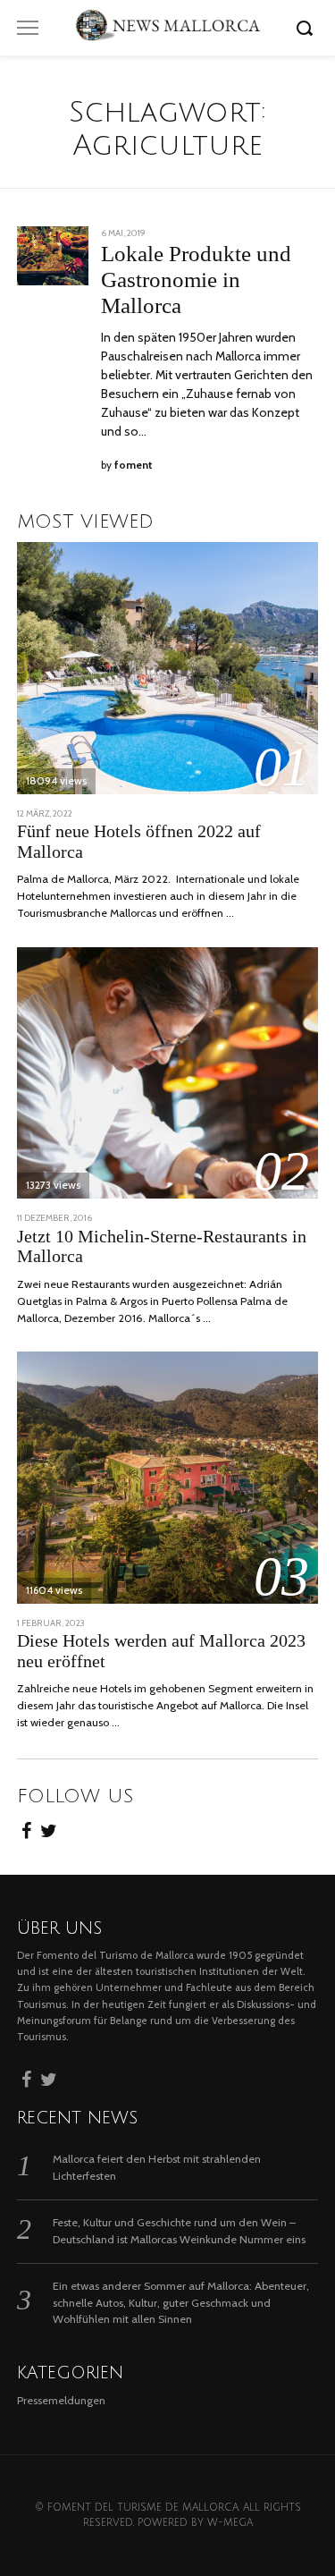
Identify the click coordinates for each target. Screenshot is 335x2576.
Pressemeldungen (61, 2400)
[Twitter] (49, 1828)
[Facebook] (26, 1828)
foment (134, 465)
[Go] (307, 28)
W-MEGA (230, 2523)
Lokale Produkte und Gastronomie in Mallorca (196, 280)
